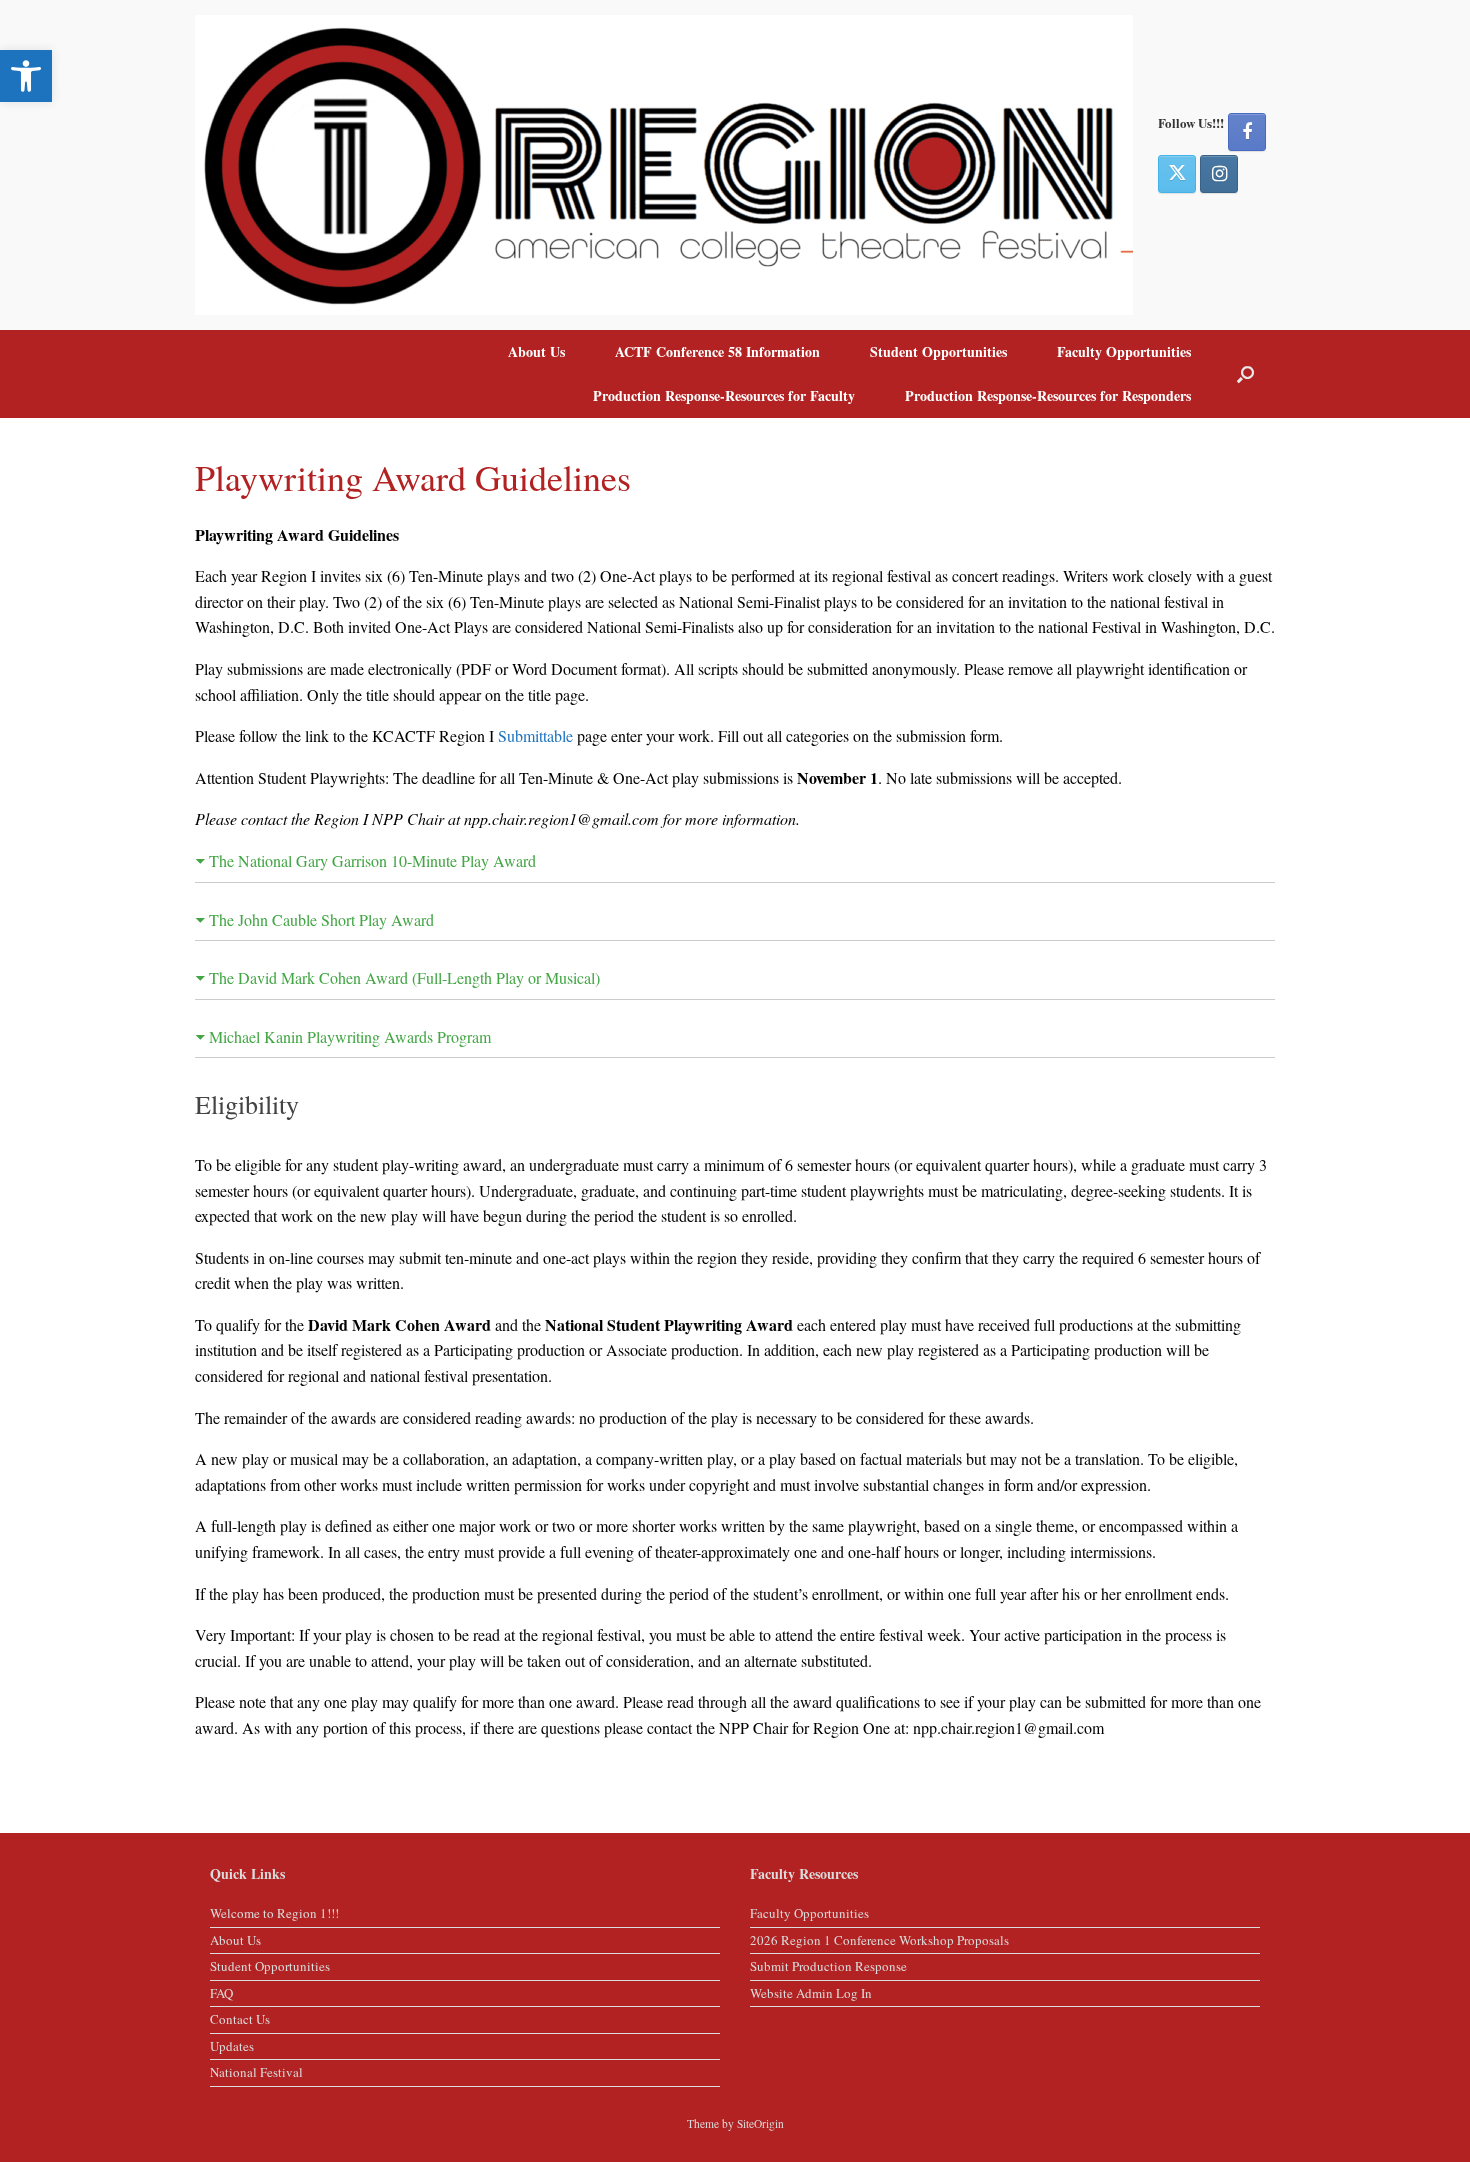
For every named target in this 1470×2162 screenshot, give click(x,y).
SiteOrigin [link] (760, 2123)
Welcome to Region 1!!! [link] (274, 1913)
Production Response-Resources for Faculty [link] (724, 395)
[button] (1245, 374)
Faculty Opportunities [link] (1124, 351)
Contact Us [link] (240, 2019)
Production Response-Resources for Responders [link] (1048, 395)
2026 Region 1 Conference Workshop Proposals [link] (879, 1940)
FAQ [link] (221, 1993)
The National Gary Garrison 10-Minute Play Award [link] (372, 860)
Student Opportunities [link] (938, 351)
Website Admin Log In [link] (811, 1993)
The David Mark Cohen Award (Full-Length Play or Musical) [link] (404, 977)
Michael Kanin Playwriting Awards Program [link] (350, 1036)
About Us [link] (536, 351)
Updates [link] (232, 2046)
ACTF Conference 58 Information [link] (717, 351)
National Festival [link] (256, 2072)
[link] (26, 76)
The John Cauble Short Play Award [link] (321, 919)
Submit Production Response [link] (828, 1966)
